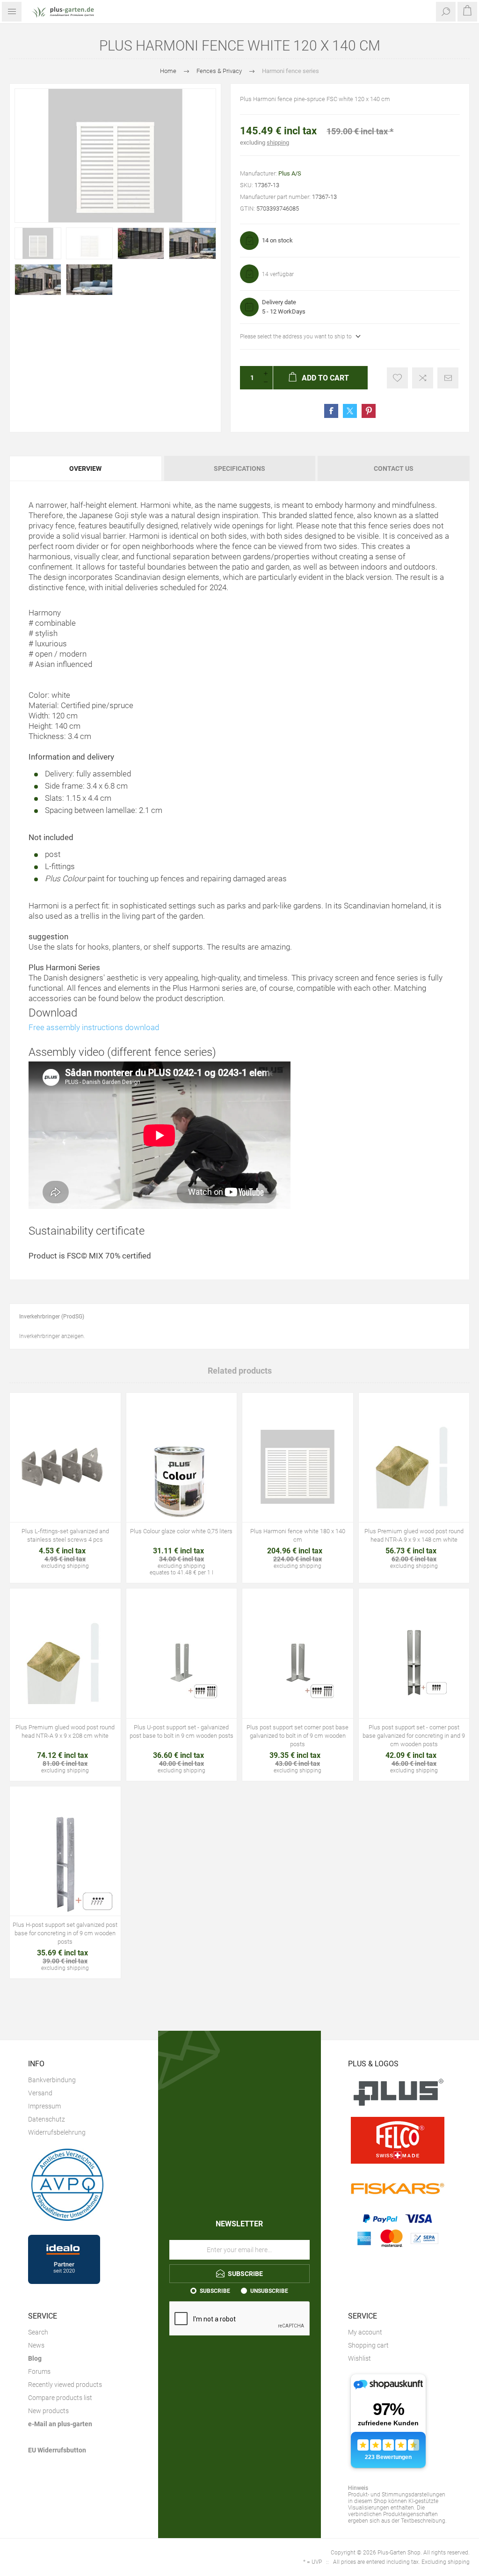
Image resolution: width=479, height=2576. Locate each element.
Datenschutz (47, 2119)
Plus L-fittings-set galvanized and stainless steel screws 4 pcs (65, 1535)
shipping (278, 143)
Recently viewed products (65, 2385)
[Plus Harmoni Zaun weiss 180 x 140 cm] (298, 1467)
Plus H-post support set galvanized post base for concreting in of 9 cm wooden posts (65, 1933)
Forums (39, 2371)
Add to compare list (423, 378)
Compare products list (60, 2398)
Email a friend (448, 378)
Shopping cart (368, 2345)
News (36, 2345)
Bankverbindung (52, 2080)
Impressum (44, 2106)
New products (48, 2411)
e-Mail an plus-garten (60, 2424)
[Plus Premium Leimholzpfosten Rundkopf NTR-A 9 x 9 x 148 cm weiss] (414, 1467)
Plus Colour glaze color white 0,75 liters (181, 1531)
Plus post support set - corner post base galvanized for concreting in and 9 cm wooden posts (414, 1736)
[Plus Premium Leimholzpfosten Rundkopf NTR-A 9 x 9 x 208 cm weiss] (65, 1663)
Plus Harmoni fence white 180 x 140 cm (298, 1535)
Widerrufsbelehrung (57, 2132)
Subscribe (215, 2291)
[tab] (86, 468)
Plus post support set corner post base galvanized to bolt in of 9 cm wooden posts (298, 1736)
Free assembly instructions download (94, 1027)
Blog (35, 2358)
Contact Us (394, 468)
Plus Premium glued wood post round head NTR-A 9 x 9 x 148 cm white (414, 1535)
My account (365, 2332)
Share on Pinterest (369, 411)
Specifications (239, 468)
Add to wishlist (397, 378)
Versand (40, 2093)
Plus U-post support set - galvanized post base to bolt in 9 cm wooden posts (181, 1731)
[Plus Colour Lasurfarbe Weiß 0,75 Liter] (182, 1467)
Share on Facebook (331, 411)
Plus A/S (290, 173)
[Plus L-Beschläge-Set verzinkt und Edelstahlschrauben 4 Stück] (65, 1467)
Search (38, 2332)
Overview (85, 468)
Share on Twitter (350, 411)
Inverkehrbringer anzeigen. (52, 1336)
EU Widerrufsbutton (57, 2450)
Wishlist (359, 2358)
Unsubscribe (269, 2291)
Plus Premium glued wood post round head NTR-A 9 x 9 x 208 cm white (65, 1731)
